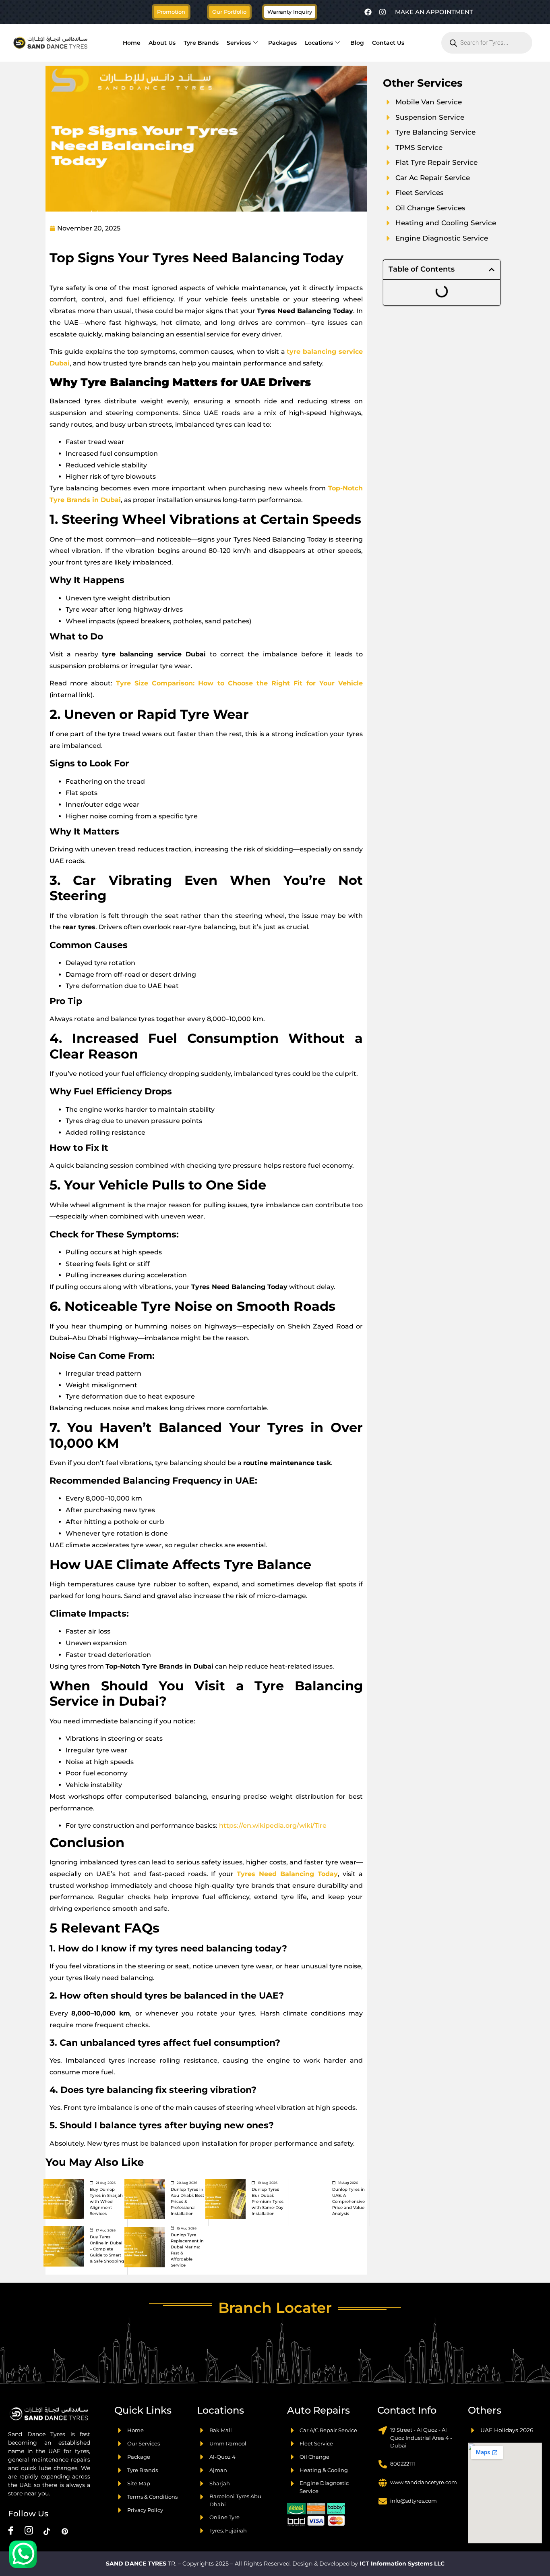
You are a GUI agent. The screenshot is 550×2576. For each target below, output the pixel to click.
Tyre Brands (201, 43)
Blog (357, 43)
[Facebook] (368, 12)
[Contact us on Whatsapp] (23, 2554)
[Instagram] (383, 12)
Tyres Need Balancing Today (287, 1874)
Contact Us (388, 43)
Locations (319, 43)
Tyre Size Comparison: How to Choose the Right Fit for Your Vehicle (239, 683)
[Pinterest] (65, 2531)
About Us (162, 43)
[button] (229, 12)
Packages (282, 43)
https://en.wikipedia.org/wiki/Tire (272, 1826)
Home (132, 43)
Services (239, 43)
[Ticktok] (47, 2531)
